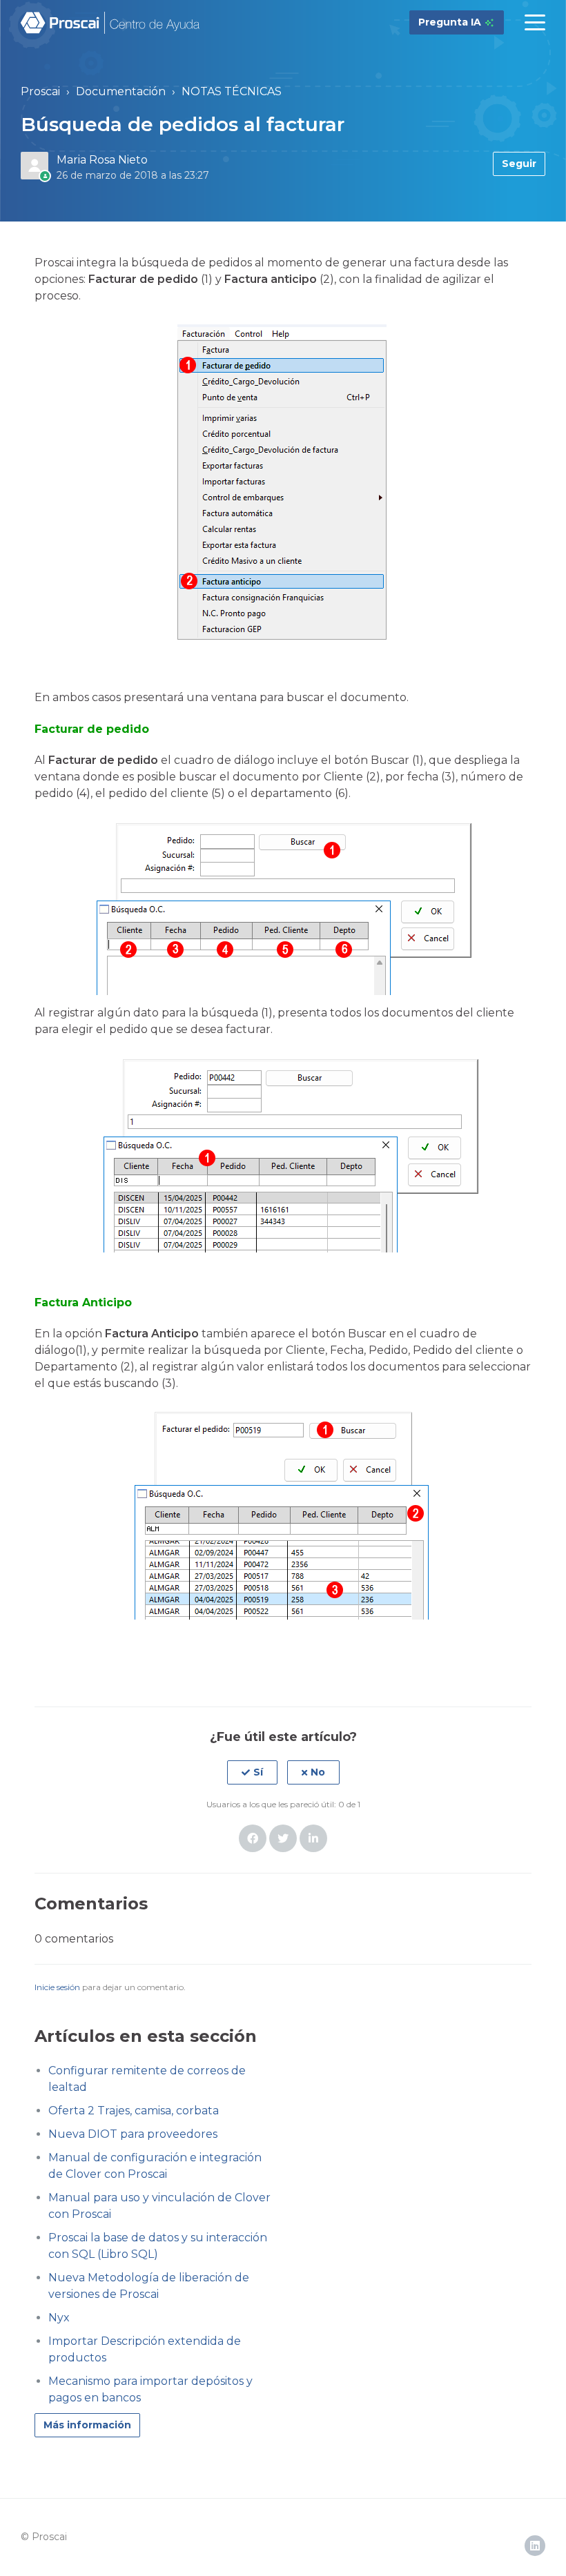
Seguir (519, 164)
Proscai (40, 91)
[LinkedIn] (313, 1838)
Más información (87, 2425)
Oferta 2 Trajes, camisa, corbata (134, 2111)
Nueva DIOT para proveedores (133, 2134)
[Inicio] (111, 23)
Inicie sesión (57, 1987)
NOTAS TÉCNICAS (232, 91)
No (318, 1772)
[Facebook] (253, 1838)
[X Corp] (283, 1838)
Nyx (59, 2318)
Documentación (121, 91)
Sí (258, 1772)
